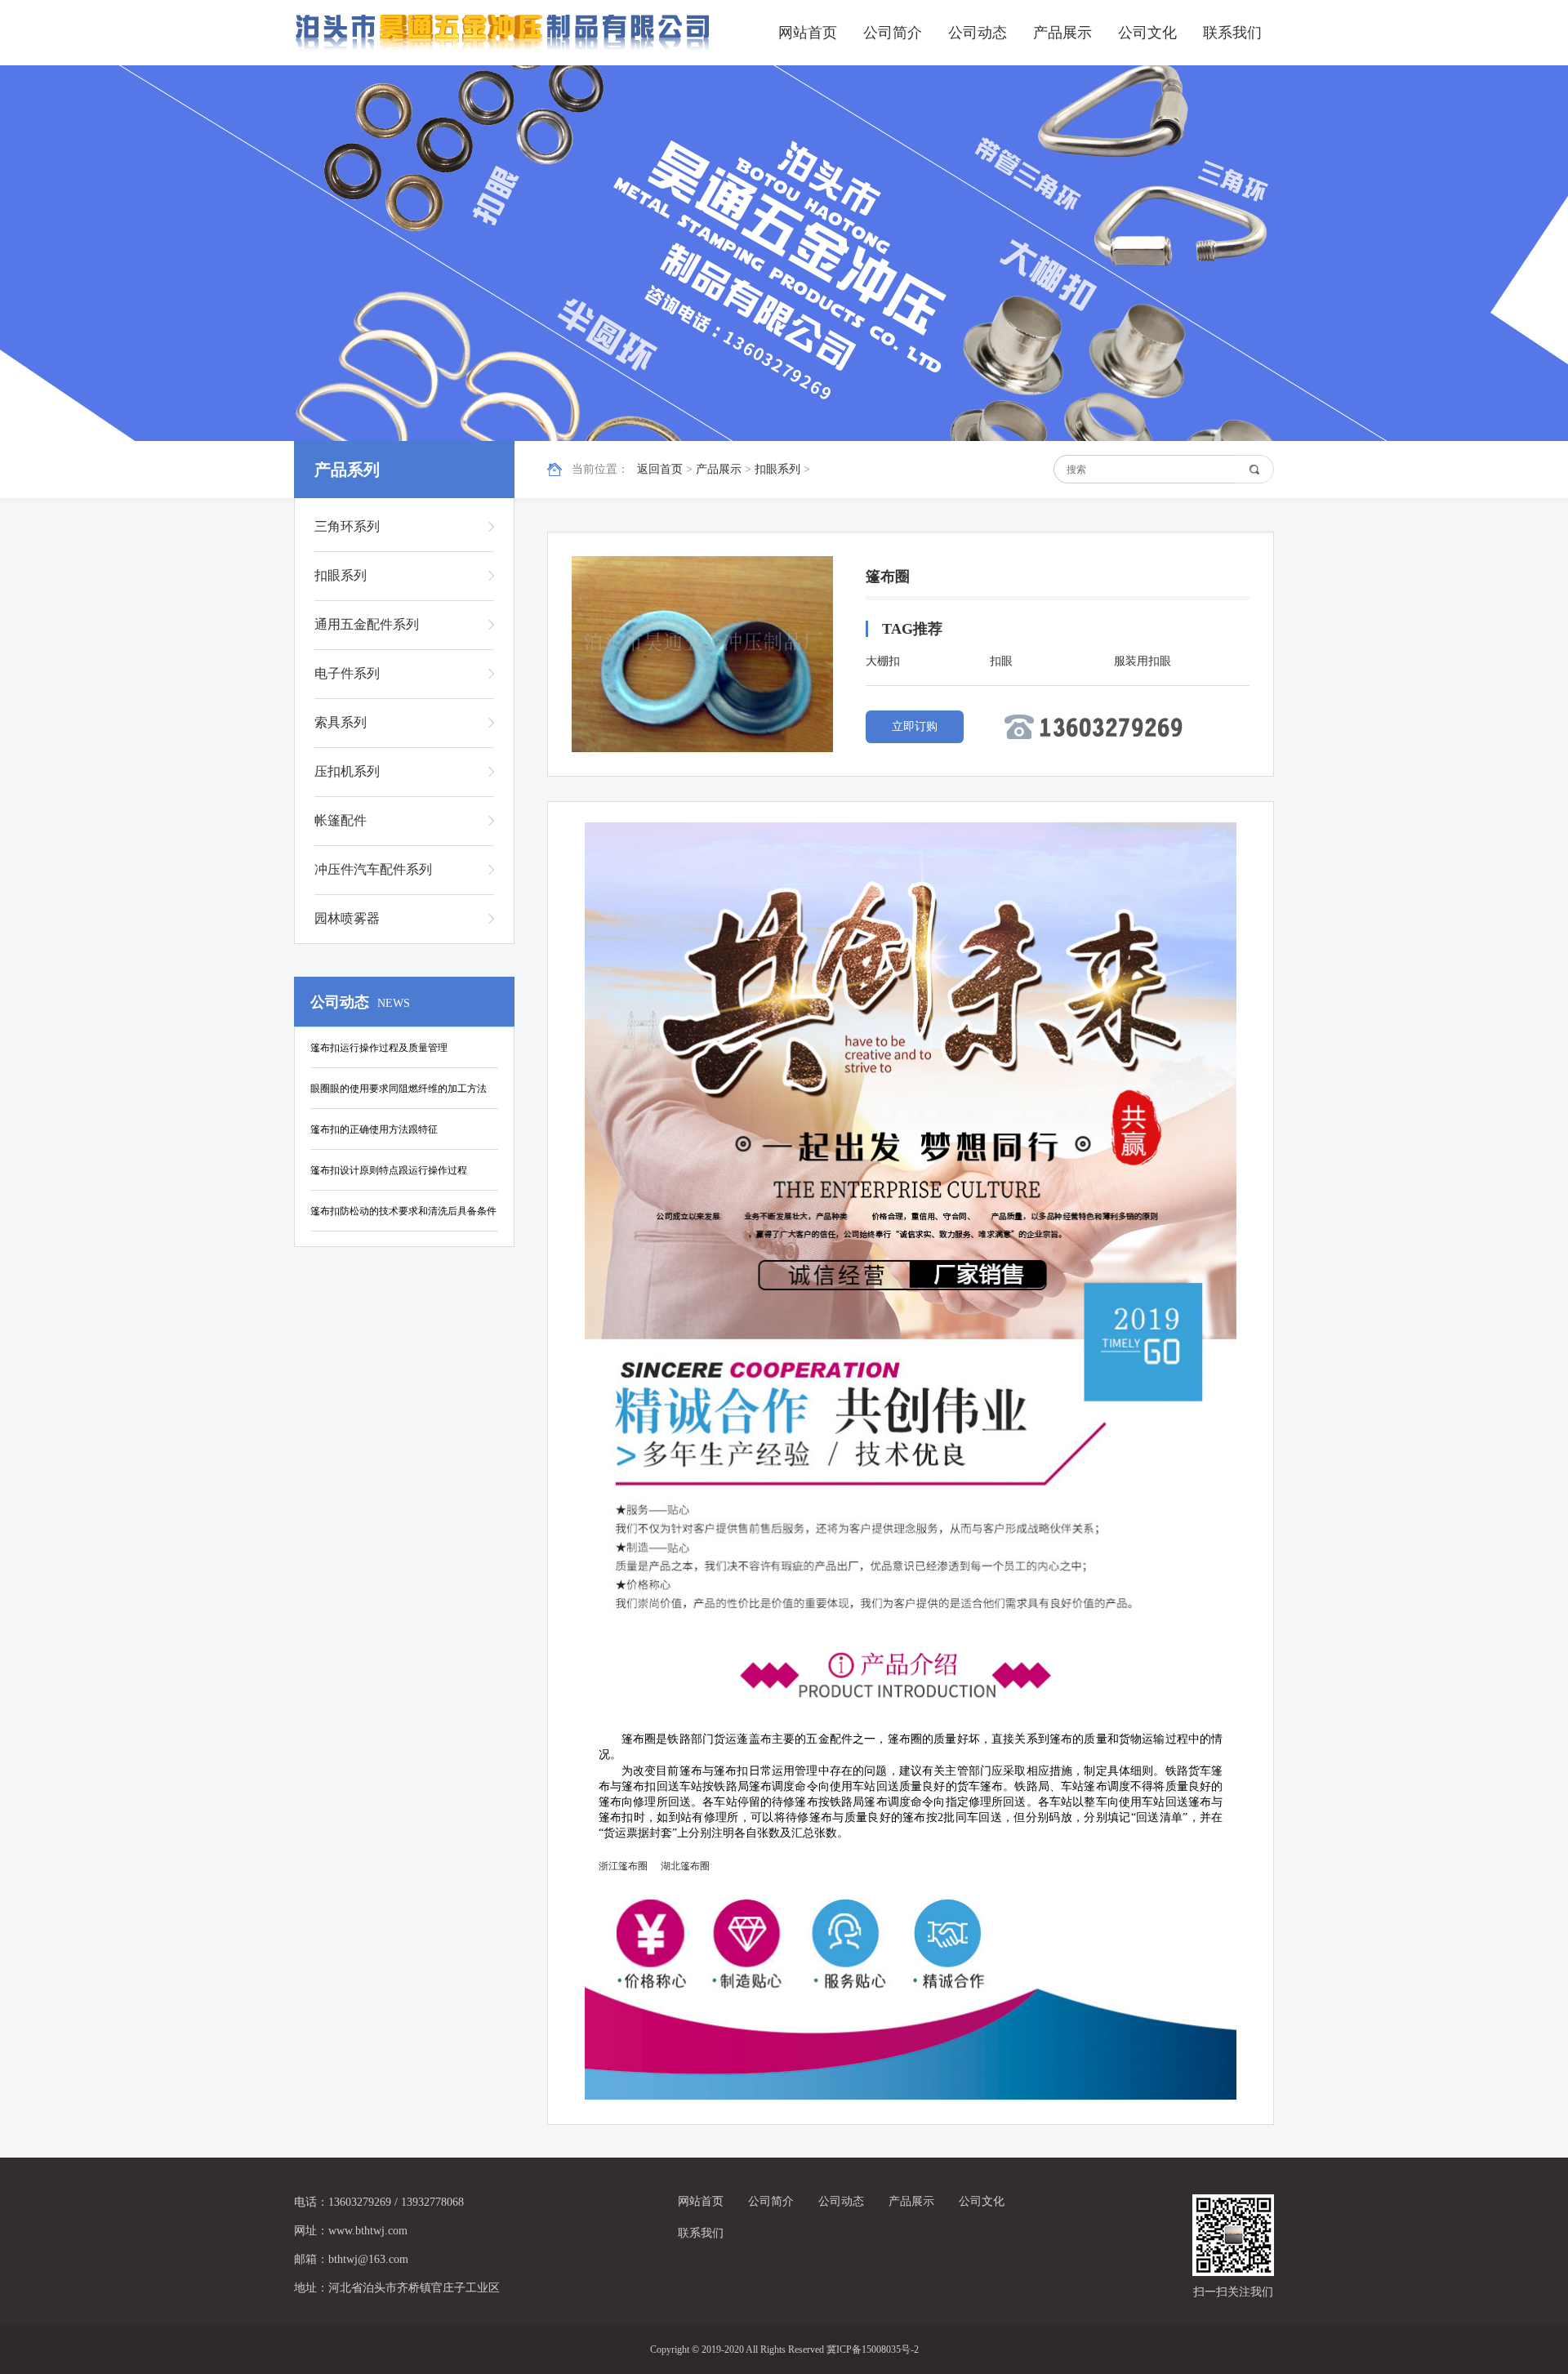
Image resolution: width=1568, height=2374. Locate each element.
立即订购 (915, 726)
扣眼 (1001, 661)
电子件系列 (347, 673)
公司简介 (893, 33)
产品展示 (1062, 33)
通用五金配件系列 (367, 624)
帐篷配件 (341, 820)
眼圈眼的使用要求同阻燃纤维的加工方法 (399, 1089)
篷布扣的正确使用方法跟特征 (374, 1129)
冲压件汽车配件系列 (373, 869)
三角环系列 (347, 526)
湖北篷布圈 (685, 1866)
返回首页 (660, 469)
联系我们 (1232, 33)
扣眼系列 (777, 469)
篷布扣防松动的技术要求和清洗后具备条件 (403, 1211)
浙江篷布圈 (623, 1866)
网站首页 (808, 33)
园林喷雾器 (347, 918)
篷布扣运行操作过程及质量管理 (379, 1048)
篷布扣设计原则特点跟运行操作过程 (389, 1170)
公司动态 (978, 33)
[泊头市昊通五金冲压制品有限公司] (502, 33)
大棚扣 (883, 661)
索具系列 (341, 722)
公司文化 (1147, 33)
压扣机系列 (347, 771)
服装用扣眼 (1143, 661)
